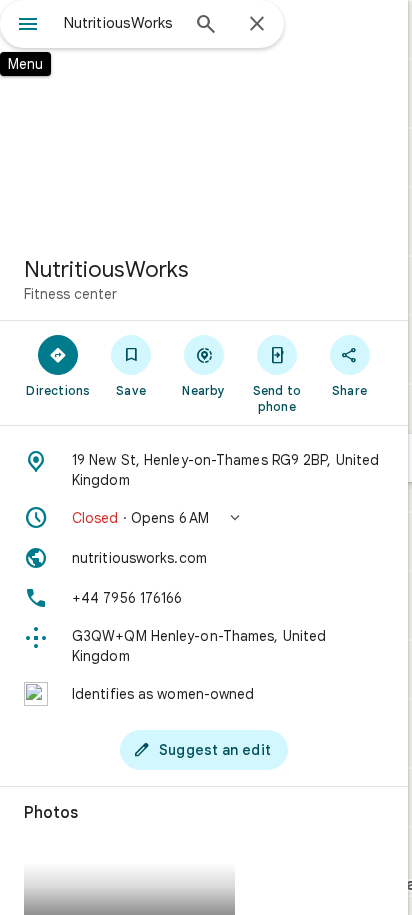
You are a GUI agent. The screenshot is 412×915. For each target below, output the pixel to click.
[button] (204, 518)
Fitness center (70, 294)
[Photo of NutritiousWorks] (204, 120)
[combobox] (121, 23)
